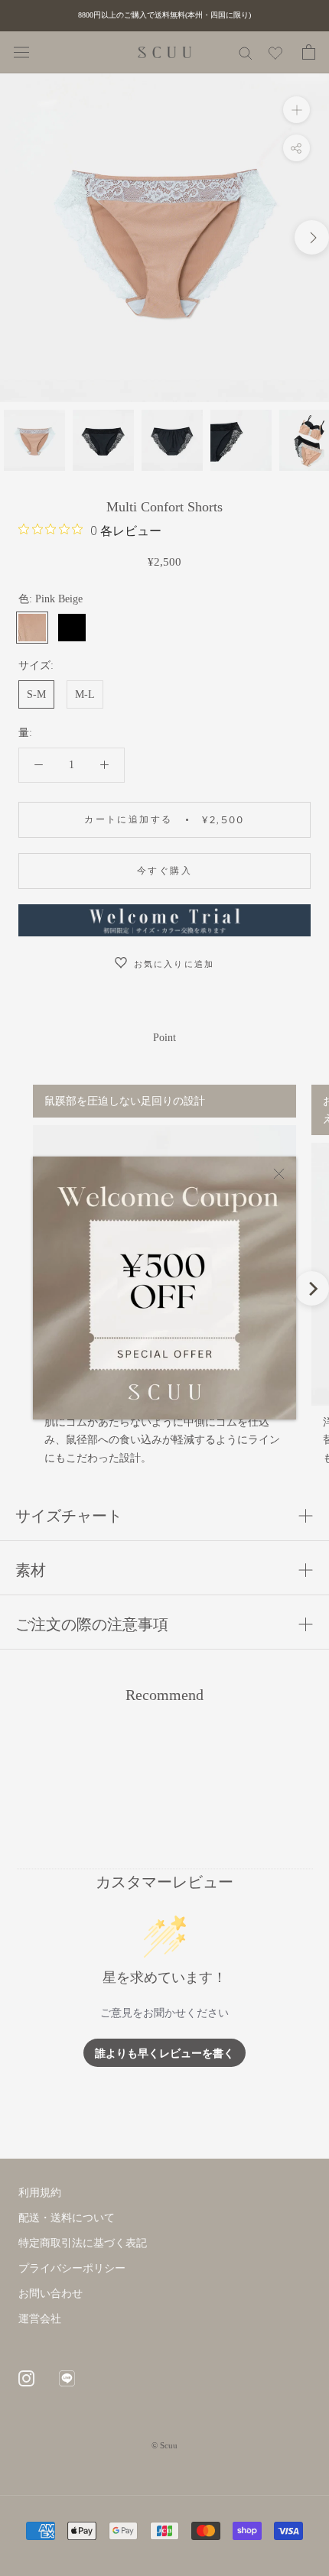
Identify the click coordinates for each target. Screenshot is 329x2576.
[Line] (67, 2377)
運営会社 (40, 2319)
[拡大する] (296, 110)
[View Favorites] (276, 56)
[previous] (17, 237)
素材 (31, 1570)
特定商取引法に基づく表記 (83, 2243)
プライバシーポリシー (72, 2268)
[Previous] (17, 1288)
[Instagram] (26, 2377)
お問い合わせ (50, 2294)
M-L (85, 694)
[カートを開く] (309, 52)
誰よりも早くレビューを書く (164, 2053)
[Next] (312, 1288)
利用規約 (40, 2193)
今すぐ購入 (164, 870)
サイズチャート (69, 1516)
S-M (36, 694)
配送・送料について (67, 2218)
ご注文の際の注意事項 (92, 1624)
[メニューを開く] (21, 52)
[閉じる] (279, 1174)
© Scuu (164, 2445)
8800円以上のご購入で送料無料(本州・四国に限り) (164, 15)
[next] (312, 237)
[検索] (246, 52)
